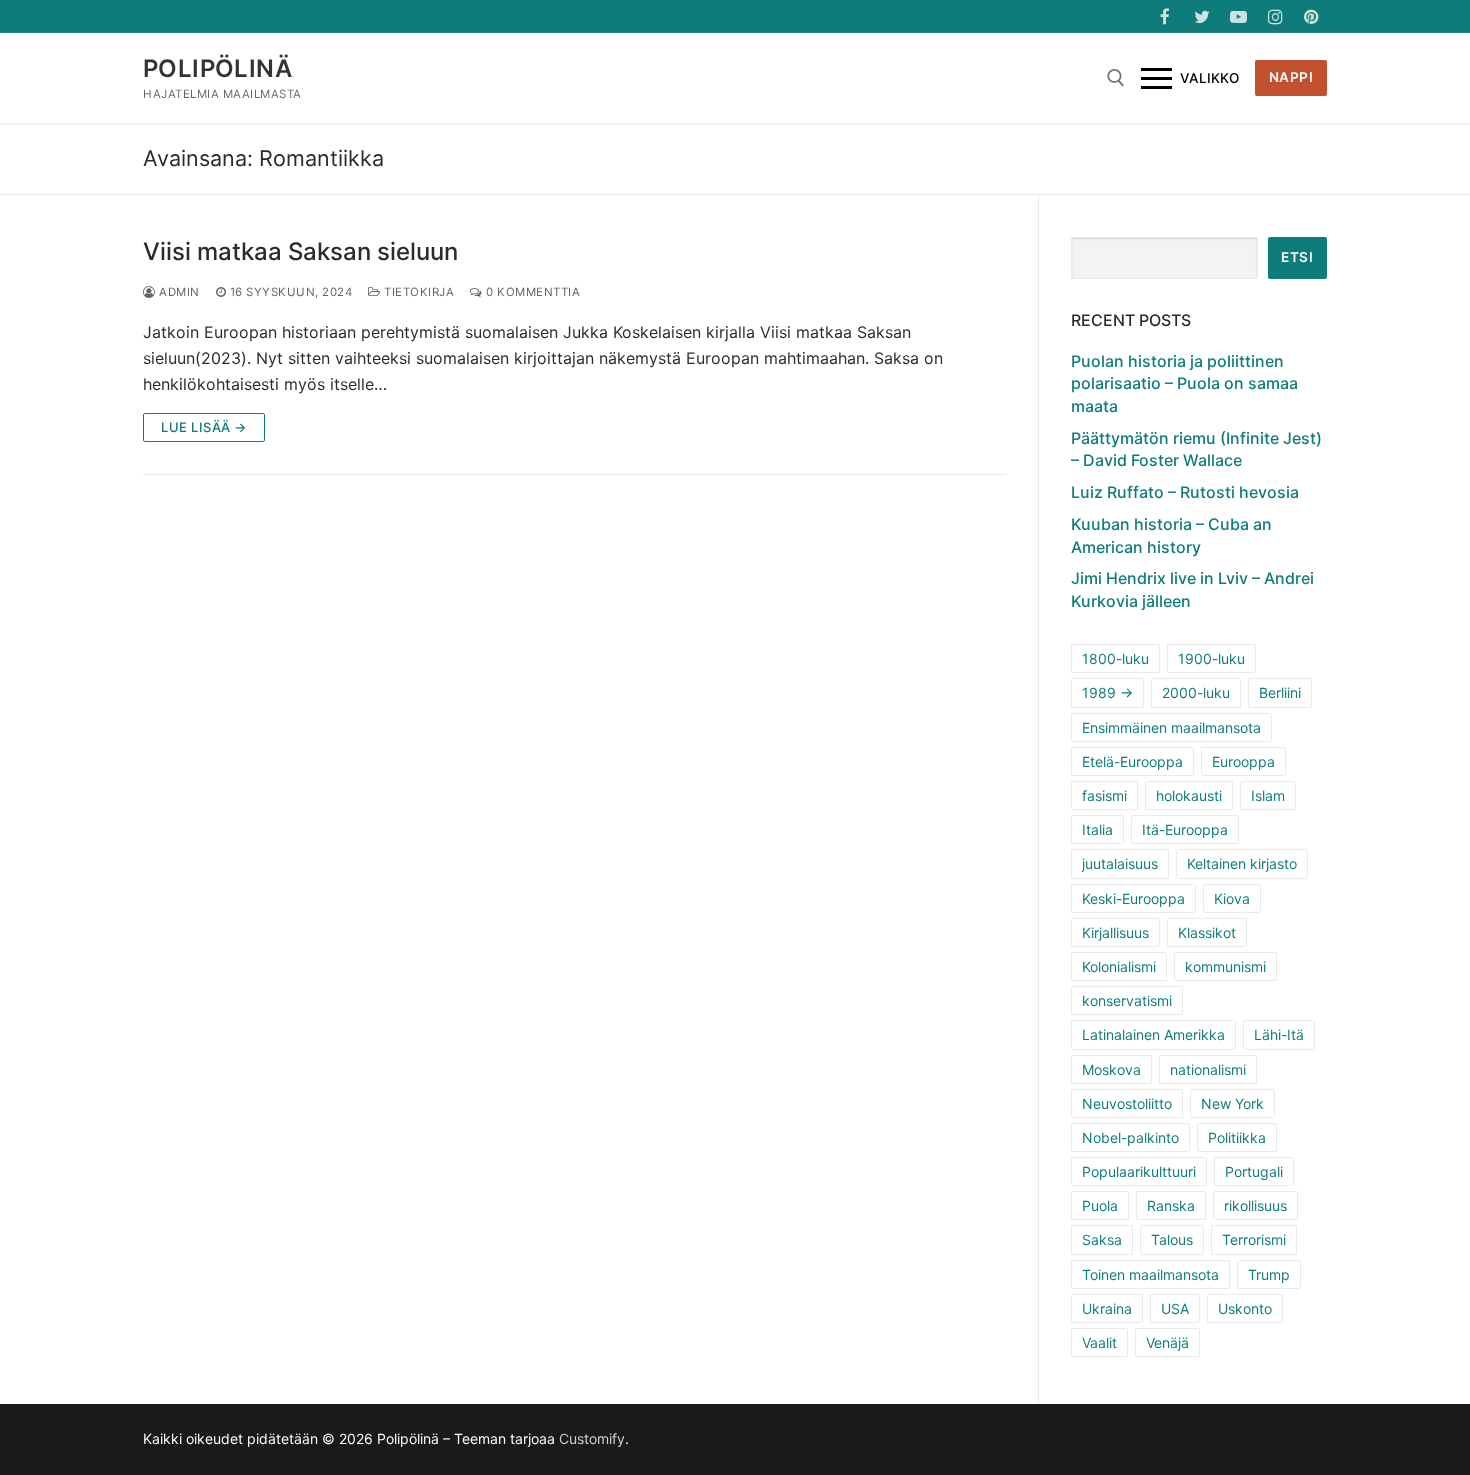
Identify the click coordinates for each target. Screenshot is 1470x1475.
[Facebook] (1165, 16)
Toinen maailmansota (1150, 1274)
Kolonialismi (1119, 966)
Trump (1269, 1274)
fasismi (1104, 795)
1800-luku (1115, 658)
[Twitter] (1202, 16)
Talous (1172, 1239)
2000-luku (1196, 692)
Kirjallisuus (1115, 932)
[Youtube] (1238, 16)
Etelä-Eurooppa (1132, 761)
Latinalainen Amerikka (1153, 1034)
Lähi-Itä (1279, 1034)
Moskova (1111, 1069)
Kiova (1232, 898)
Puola (1100, 1205)
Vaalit (1099, 1342)
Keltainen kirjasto (1242, 863)
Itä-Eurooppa (1185, 829)
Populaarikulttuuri (1139, 1171)
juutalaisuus (1120, 863)
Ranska (1171, 1205)
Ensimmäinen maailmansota (1171, 727)
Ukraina (1107, 1308)
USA (1175, 1308)
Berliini (1280, 692)
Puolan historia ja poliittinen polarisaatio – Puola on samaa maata (1184, 383)
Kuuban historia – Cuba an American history (1171, 535)
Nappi (1291, 77)
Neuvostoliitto (1127, 1103)
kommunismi (1225, 966)
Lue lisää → (204, 427)
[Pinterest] (1311, 16)
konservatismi (1127, 1000)
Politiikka (1237, 1137)
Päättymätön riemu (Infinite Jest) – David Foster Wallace (1196, 449)
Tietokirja (417, 292)
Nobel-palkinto (1130, 1137)
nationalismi (1208, 1069)
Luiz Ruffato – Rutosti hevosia (1185, 492)
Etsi (1297, 257)
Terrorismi (1254, 1239)
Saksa (1102, 1239)
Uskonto (1245, 1308)
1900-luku (1211, 658)
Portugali (1254, 1171)
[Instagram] (1275, 16)
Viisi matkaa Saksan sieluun (300, 251)
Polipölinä (217, 68)
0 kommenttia (531, 292)
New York (1232, 1103)
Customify (592, 1438)
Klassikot (1207, 932)
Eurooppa (1243, 761)
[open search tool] (1116, 78)
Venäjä (1167, 1342)
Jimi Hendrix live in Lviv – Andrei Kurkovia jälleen (1192, 589)
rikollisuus (1255, 1205)
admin (178, 292)
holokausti (1189, 795)
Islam (1268, 795)
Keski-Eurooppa (1133, 898)
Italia (1097, 829)
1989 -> (1107, 692)
